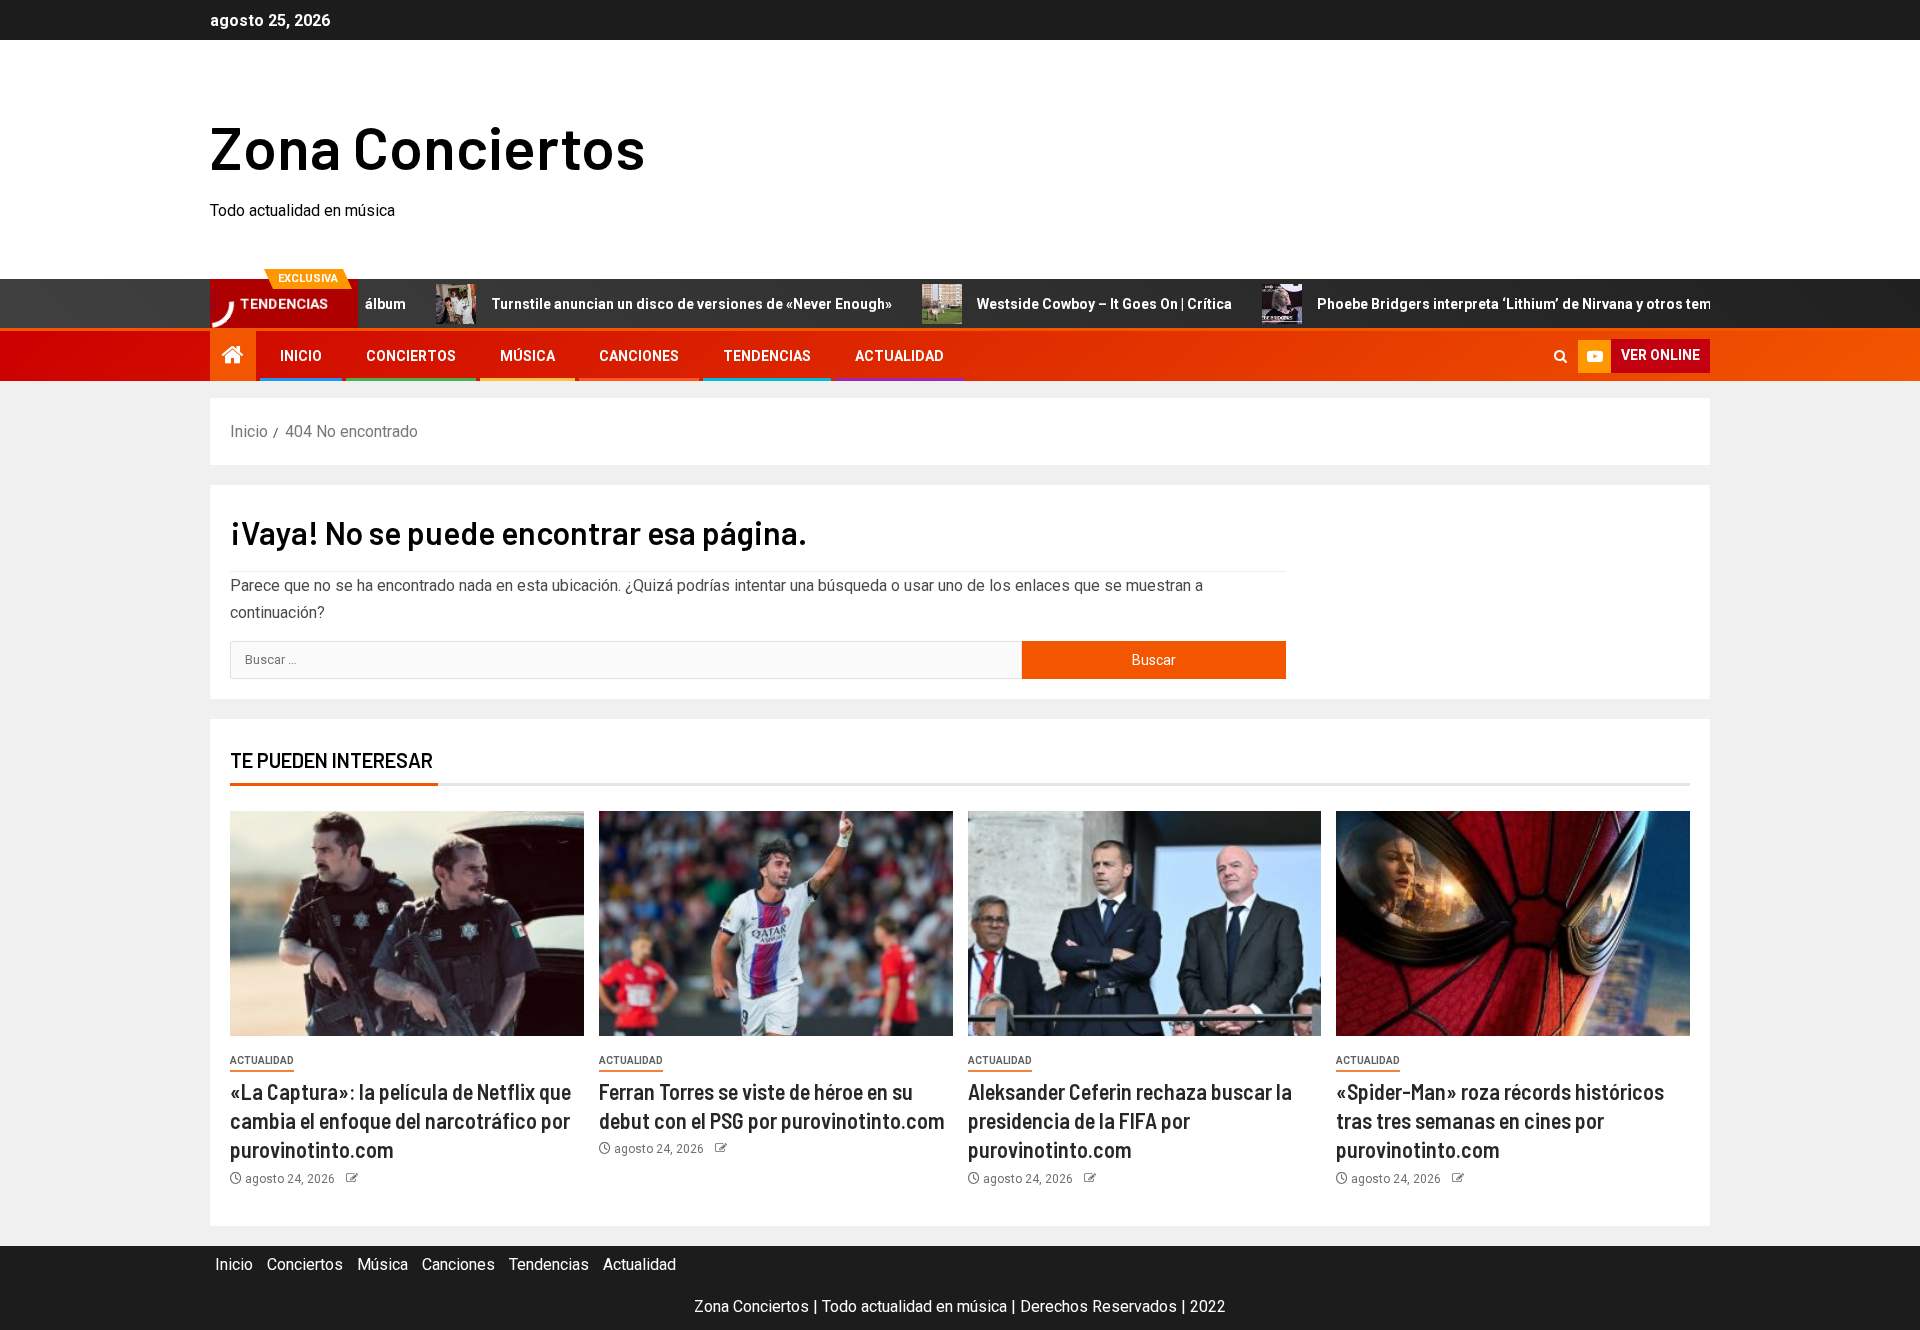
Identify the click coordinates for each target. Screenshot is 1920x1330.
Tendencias (767, 356)
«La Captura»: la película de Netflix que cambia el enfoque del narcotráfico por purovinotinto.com (400, 1120)
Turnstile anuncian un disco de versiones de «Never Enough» (650, 304)
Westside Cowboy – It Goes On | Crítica (1063, 304)
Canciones (639, 356)
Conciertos (411, 356)
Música (527, 356)
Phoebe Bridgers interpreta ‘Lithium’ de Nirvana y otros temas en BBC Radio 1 (1533, 304)
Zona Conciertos (427, 146)
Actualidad (899, 356)
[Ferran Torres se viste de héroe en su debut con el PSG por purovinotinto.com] (776, 923)
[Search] (1560, 356)
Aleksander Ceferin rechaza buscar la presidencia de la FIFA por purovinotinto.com (1130, 1120)
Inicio (301, 356)
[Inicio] (233, 357)
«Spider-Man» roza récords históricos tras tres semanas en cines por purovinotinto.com (1500, 1120)
